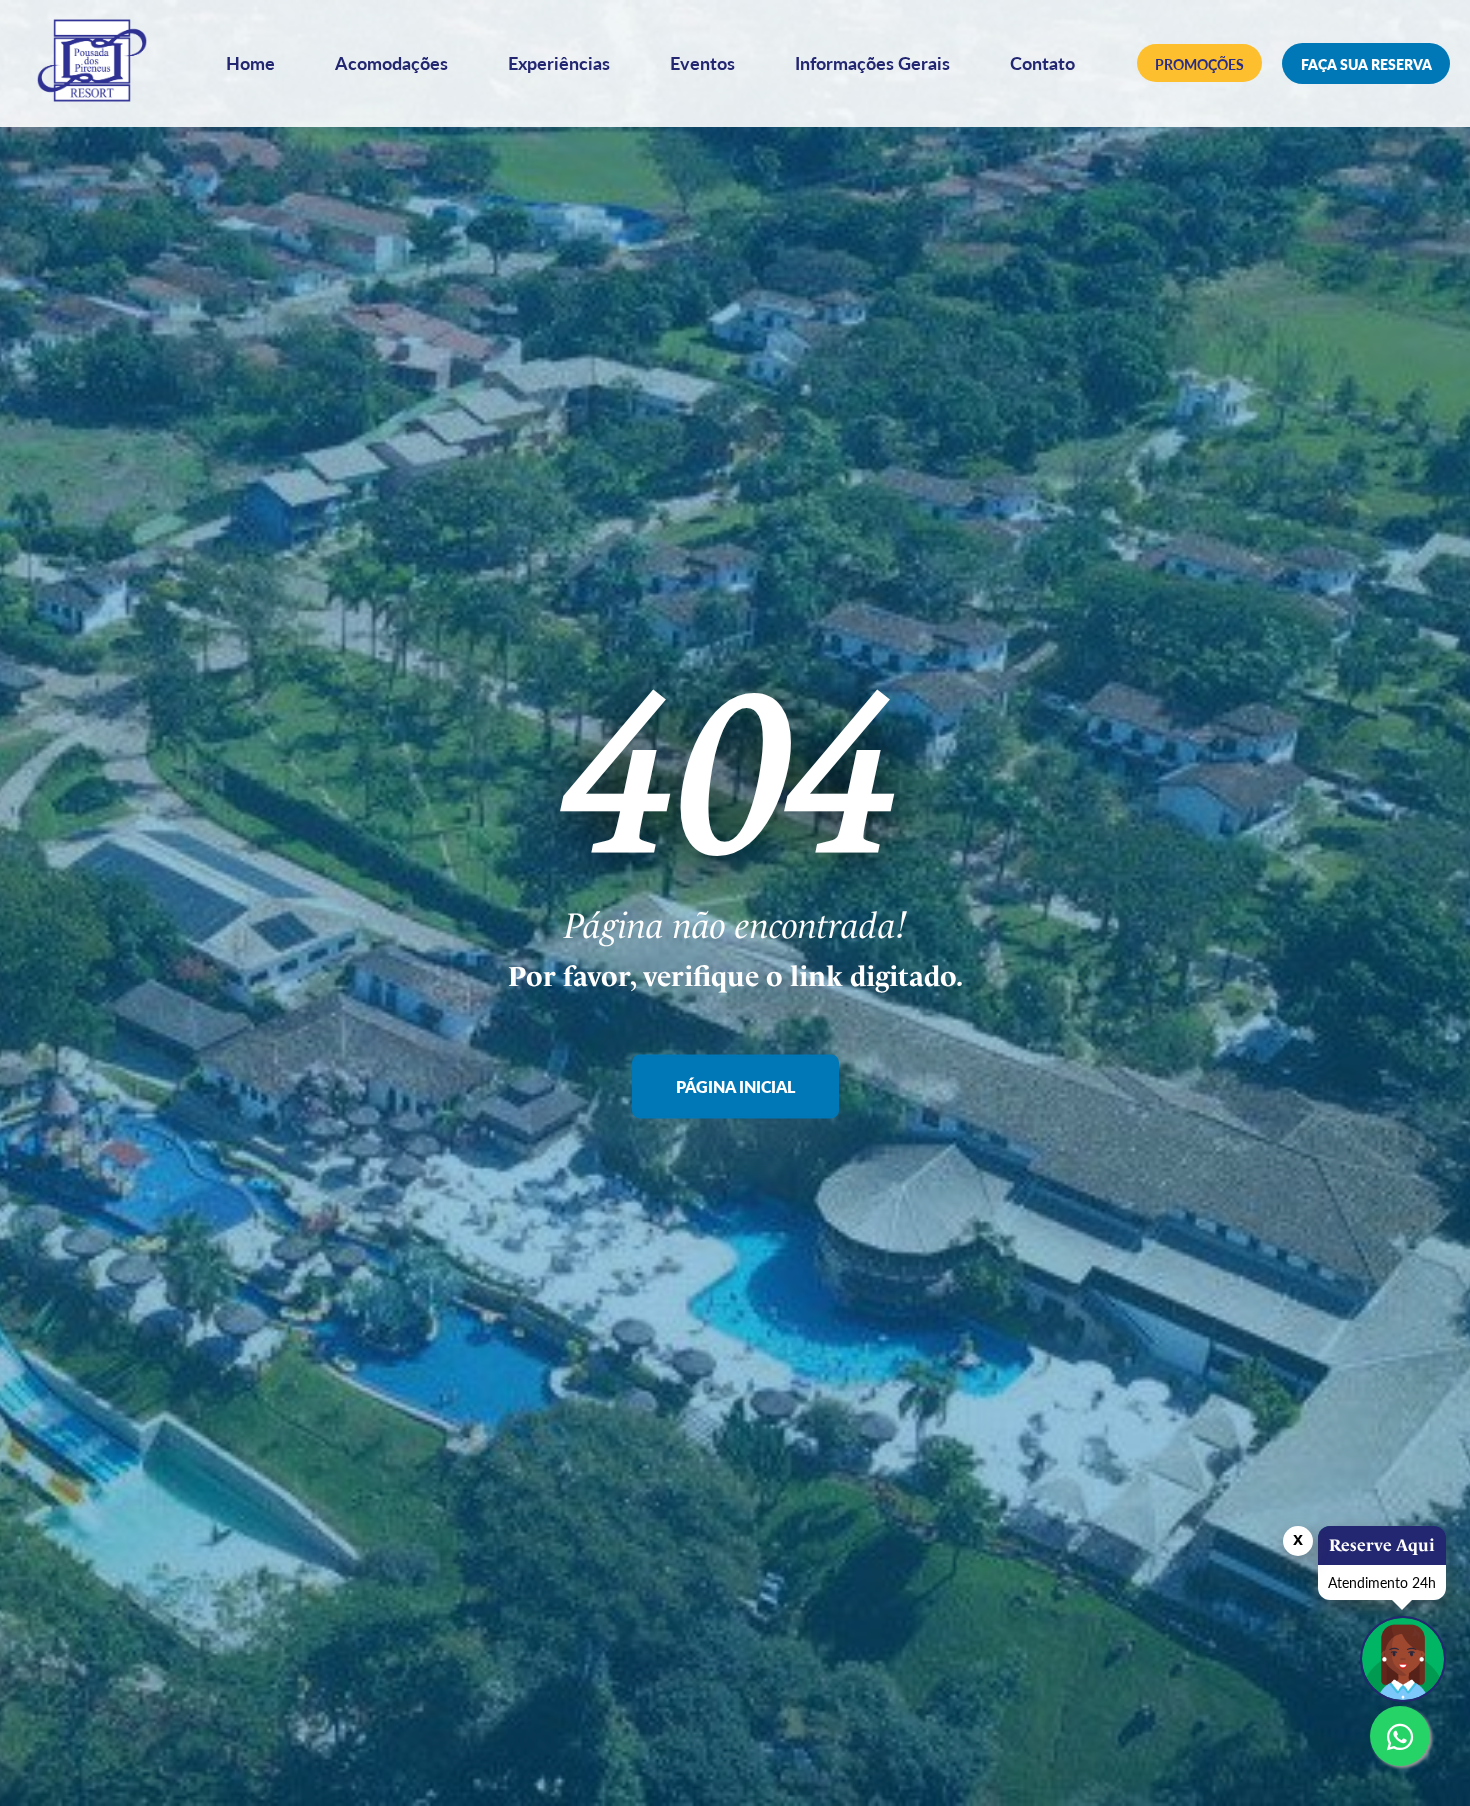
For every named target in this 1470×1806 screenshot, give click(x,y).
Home (250, 62)
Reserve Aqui (1382, 1545)
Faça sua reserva (1366, 64)
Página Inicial (735, 1087)
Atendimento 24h (1382, 1582)
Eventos (702, 62)
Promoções (1199, 64)
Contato (1042, 62)
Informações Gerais (872, 62)
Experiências (559, 62)
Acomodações (391, 62)
